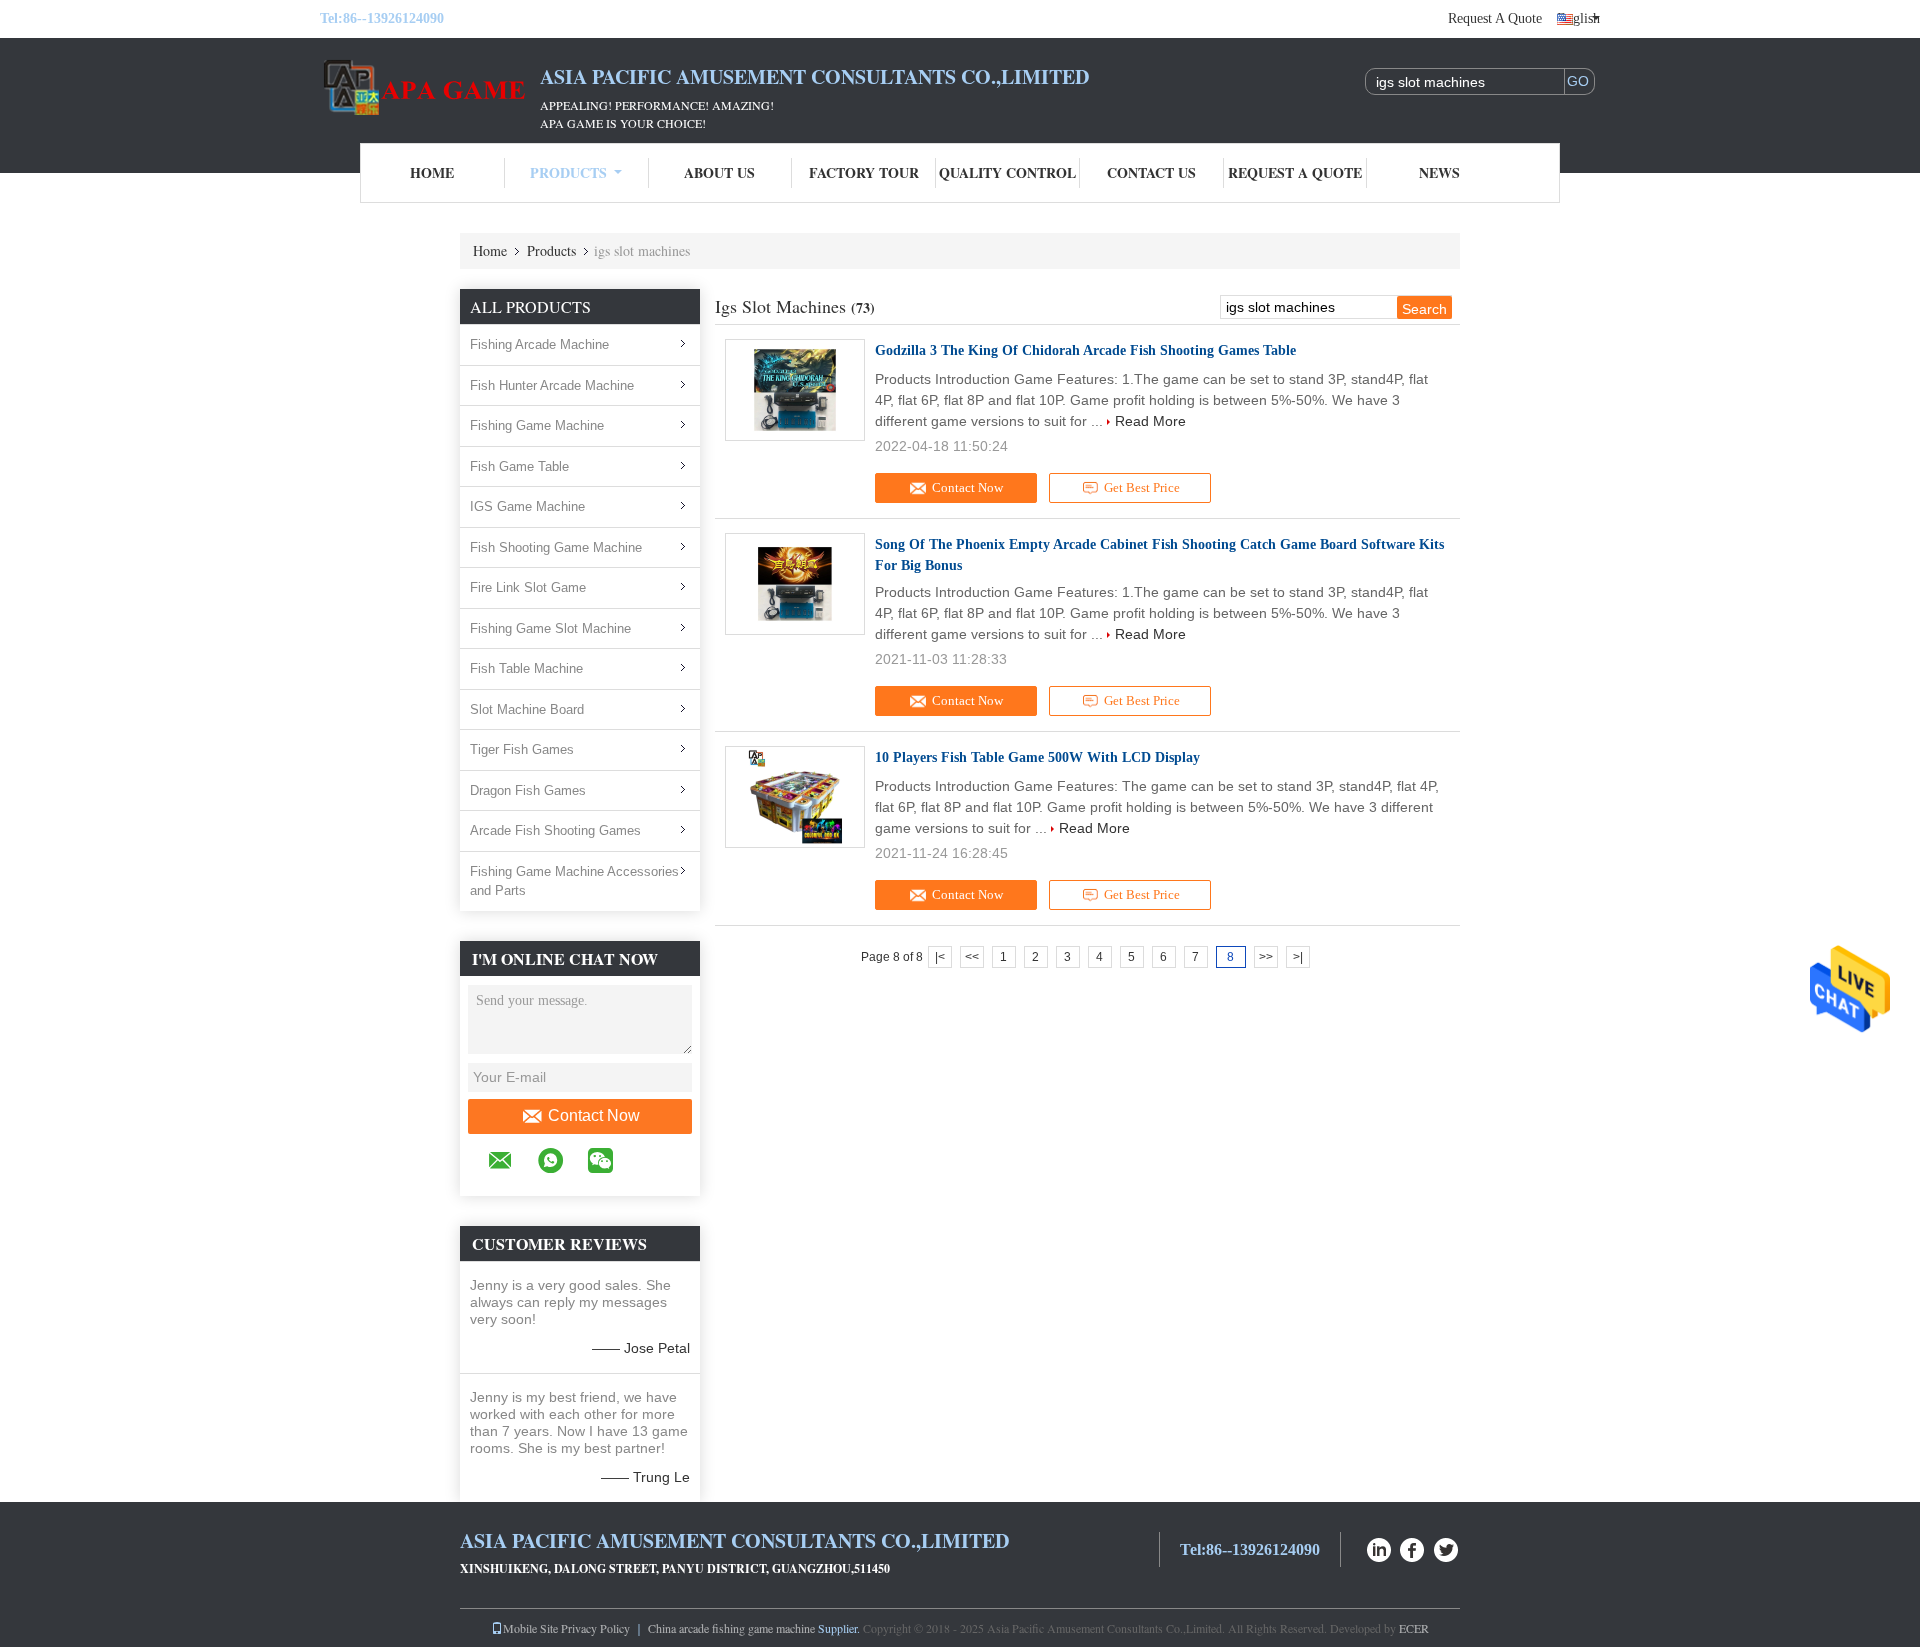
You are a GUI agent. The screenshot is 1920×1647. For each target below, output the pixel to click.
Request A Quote (1495, 18)
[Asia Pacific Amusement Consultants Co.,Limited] (430, 88)
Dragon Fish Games (528, 790)
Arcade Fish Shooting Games (555, 830)
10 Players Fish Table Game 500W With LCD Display (1037, 757)
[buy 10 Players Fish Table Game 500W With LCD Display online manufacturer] (795, 797)
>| (1298, 957)
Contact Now (594, 1115)
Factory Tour (864, 172)
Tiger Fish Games (522, 749)
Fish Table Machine (526, 668)
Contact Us (1151, 172)
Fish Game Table (519, 466)
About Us (719, 172)
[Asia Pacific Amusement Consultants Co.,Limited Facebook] (1413, 1547)
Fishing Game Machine (537, 425)
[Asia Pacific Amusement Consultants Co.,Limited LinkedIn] (1379, 1547)
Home (432, 172)
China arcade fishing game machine (731, 1628)
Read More (1150, 421)
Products (568, 172)
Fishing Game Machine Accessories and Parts (574, 881)
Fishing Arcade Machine (539, 344)
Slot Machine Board (527, 709)
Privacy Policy (595, 1628)
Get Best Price (1142, 487)
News (1439, 172)
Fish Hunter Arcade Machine (552, 385)
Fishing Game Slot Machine (550, 628)
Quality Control (1007, 172)
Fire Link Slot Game (528, 587)
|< (940, 957)
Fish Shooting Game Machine (556, 547)
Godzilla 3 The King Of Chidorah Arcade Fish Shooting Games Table (1085, 350)
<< (972, 957)
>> (1266, 957)
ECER (1414, 1628)
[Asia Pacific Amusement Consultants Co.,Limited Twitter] (1447, 1547)
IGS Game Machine (527, 506)
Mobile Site (530, 1628)
